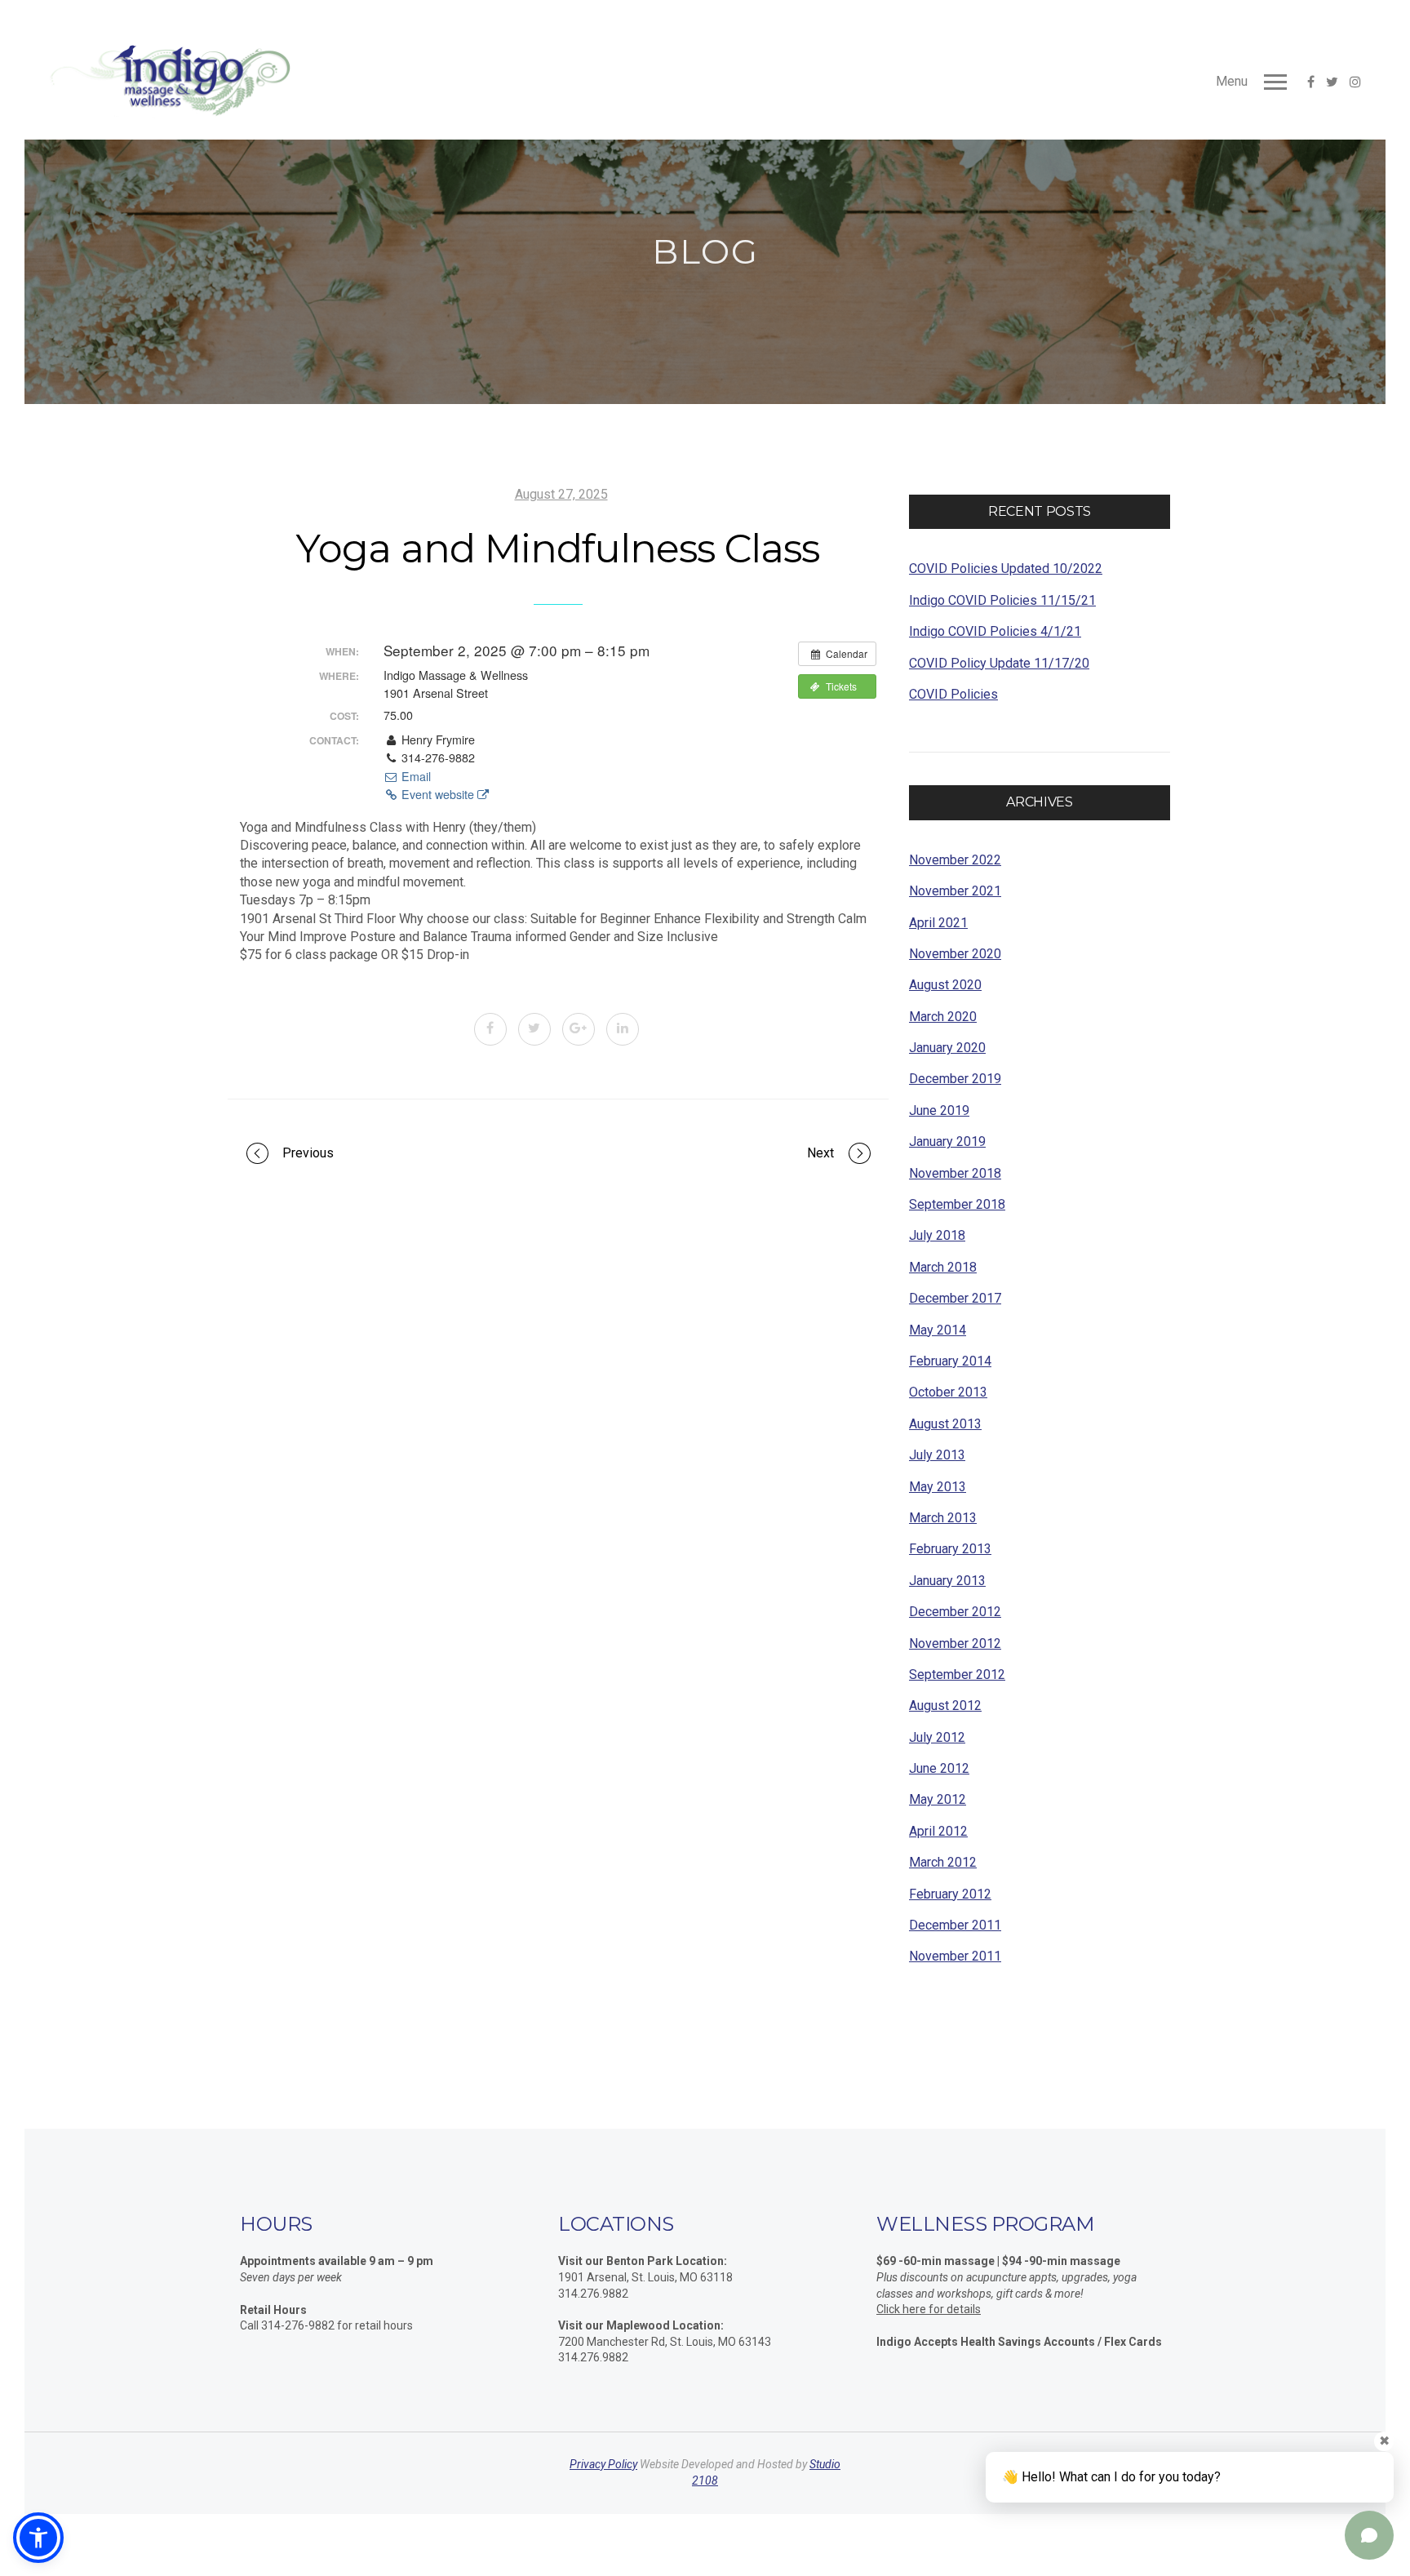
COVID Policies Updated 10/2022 (1006, 568)
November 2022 (955, 860)
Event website (438, 794)
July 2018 (937, 1235)
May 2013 (938, 1487)
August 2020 (945, 985)
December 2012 (955, 1612)
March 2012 (943, 1862)
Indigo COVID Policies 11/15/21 (1002, 600)
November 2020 (955, 954)
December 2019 (955, 1079)
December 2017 (955, 1298)
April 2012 (938, 1831)
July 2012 (937, 1737)
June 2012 (939, 1768)
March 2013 (943, 1518)
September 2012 (957, 1674)
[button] (38, 2538)
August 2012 (945, 1705)
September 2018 (957, 1204)
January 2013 (947, 1581)
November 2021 (955, 891)
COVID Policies (953, 694)
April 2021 (938, 923)
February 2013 (950, 1549)
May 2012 (938, 1799)
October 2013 (948, 1392)
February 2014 (950, 1361)
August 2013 (945, 1424)
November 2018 (955, 1173)
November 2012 (955, 1643)
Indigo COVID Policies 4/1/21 (995, 631)
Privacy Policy (603, 2464)
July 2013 (937, 1455)
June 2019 (939, 1110)
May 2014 (938, 1330)
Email (415, 776)
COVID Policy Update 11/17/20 (999, 663)
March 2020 (943, 1017)
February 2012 (950, 1894)
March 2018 (943, 1267)
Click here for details (929, 2309)
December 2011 (955, 1925)
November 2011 (955, 1956)
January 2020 (947, 1048)
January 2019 (947, 1141)
